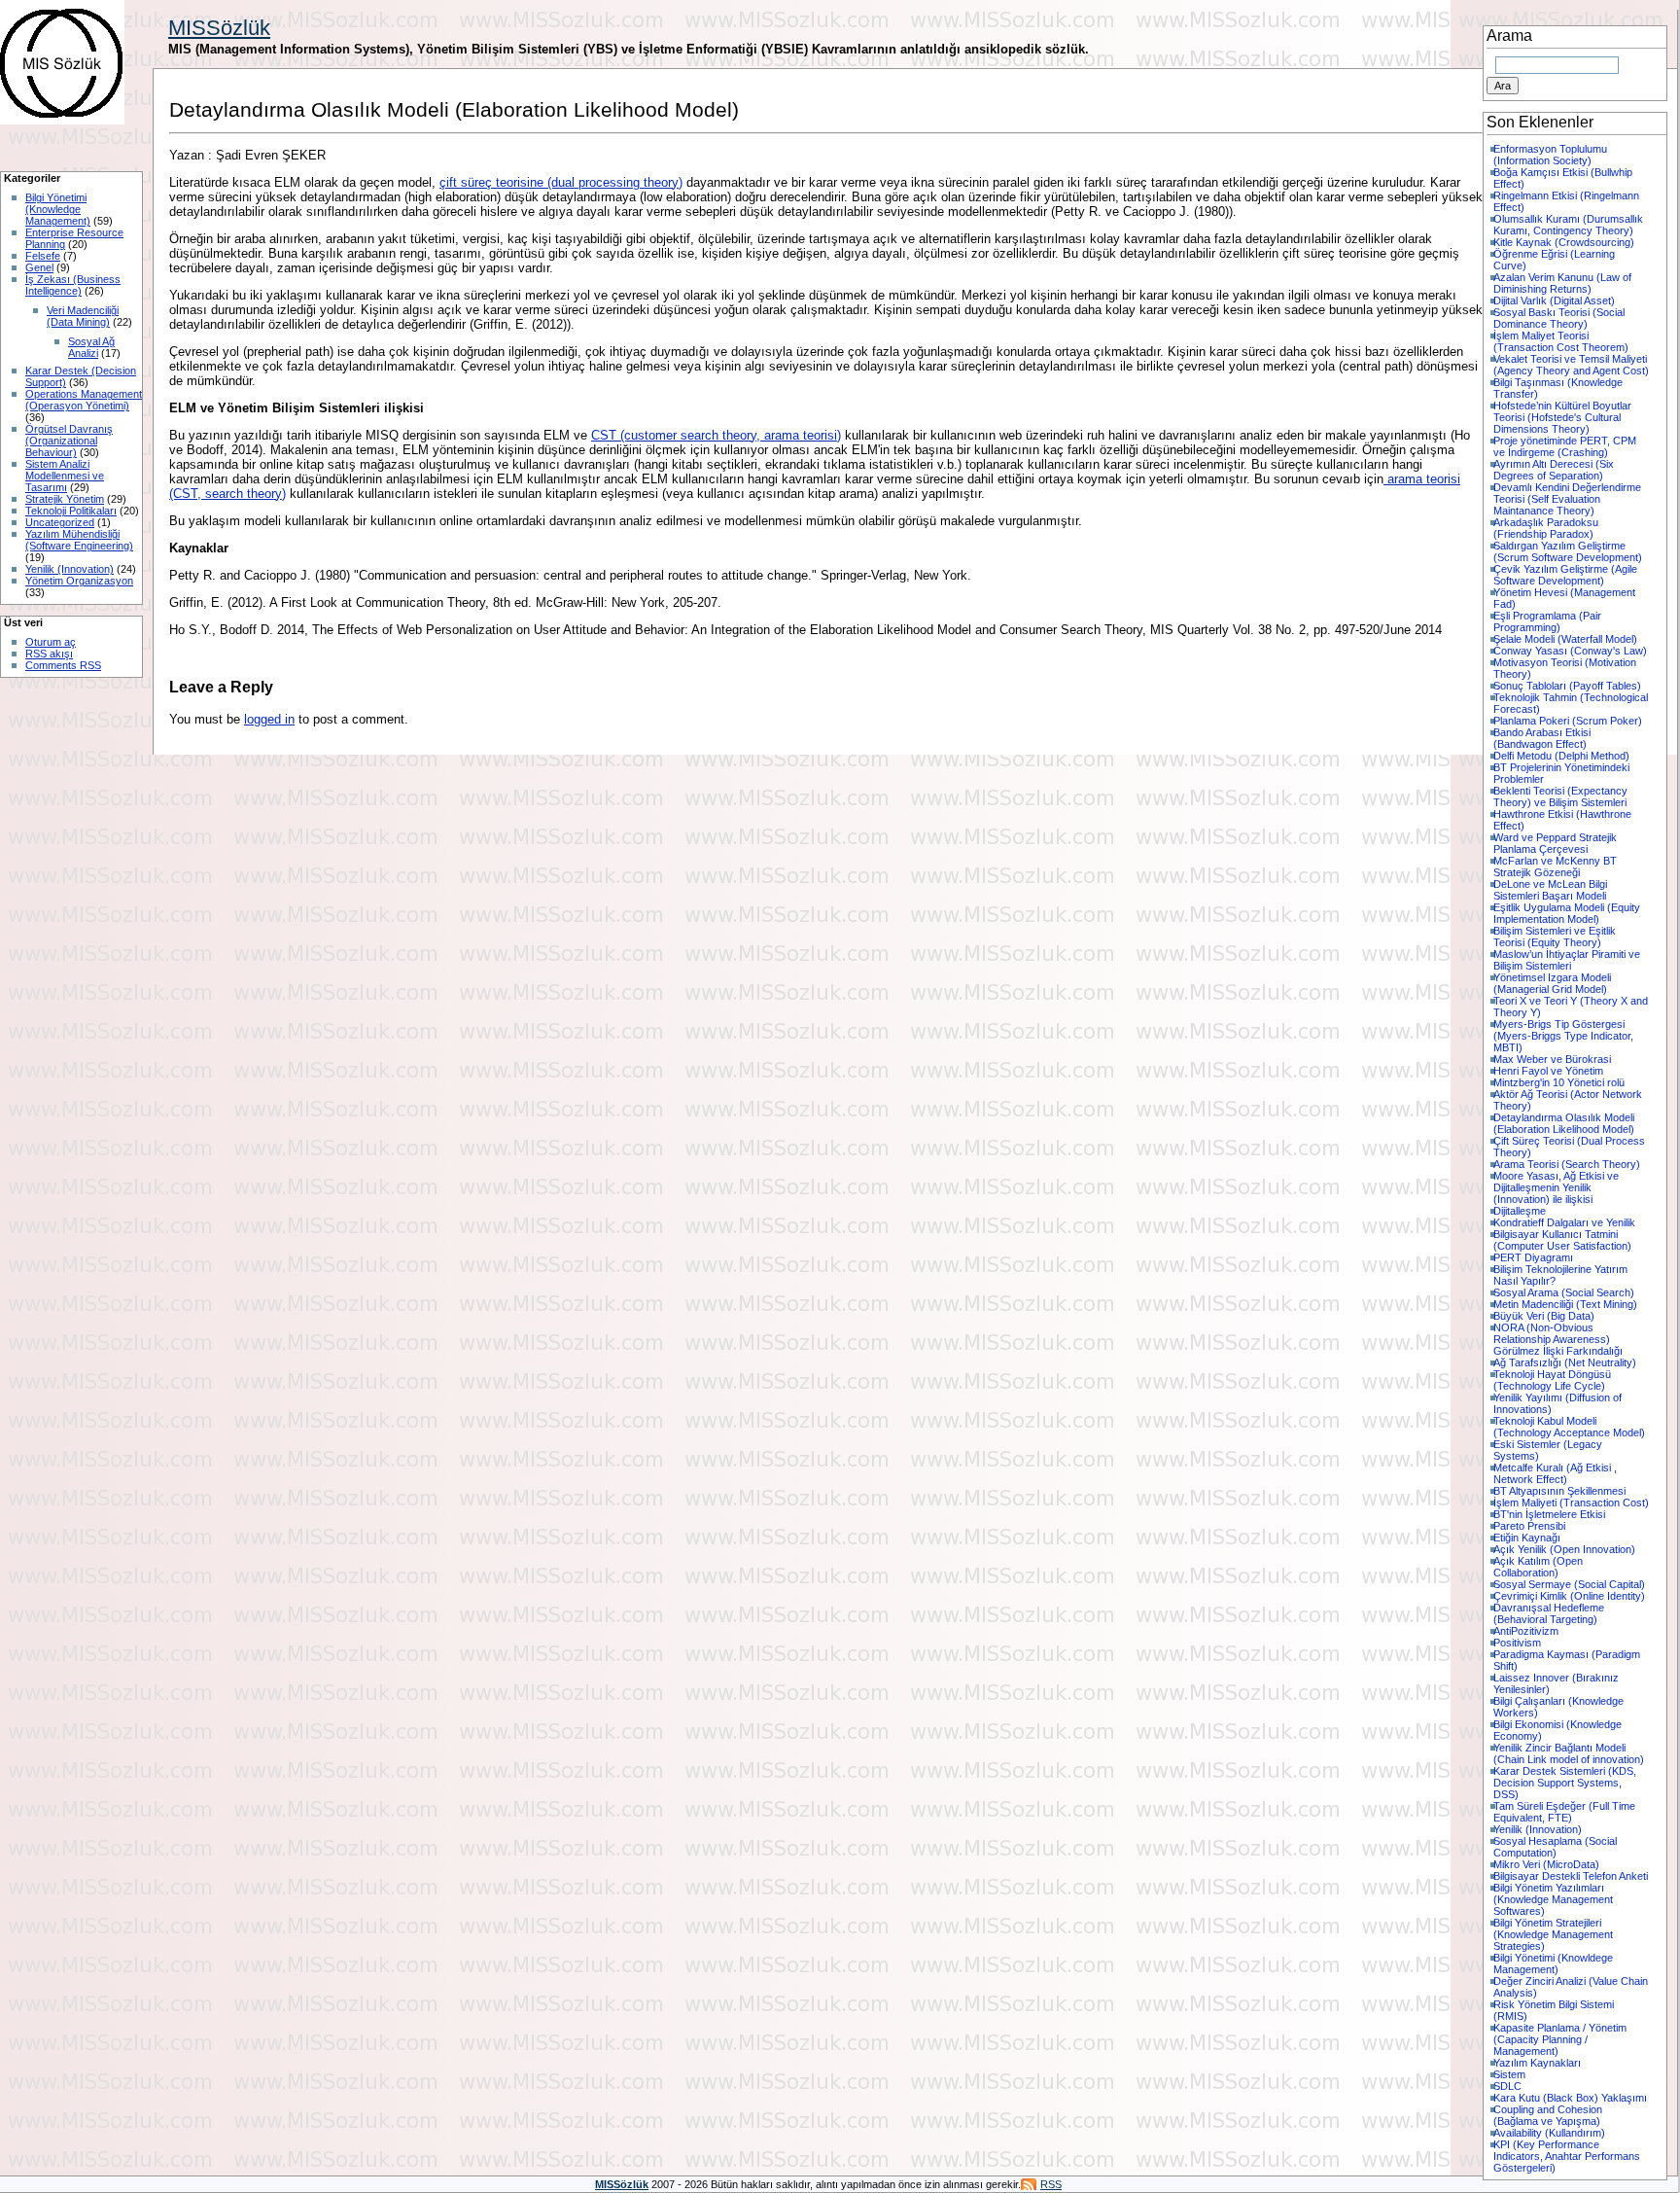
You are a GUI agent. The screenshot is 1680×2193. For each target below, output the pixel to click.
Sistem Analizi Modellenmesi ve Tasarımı (65, 476)
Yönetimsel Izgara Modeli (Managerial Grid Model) (1552, 983)
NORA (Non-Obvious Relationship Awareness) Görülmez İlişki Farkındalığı (1558, 1339)
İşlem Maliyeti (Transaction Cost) (1571, 1503)
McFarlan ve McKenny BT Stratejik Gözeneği (1555, 867)
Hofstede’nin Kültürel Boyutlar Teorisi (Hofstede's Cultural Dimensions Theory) (1562, 417)
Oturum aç (51, 642)
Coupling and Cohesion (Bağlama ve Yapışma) (1548, 2115)
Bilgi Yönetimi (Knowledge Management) (58, 209)
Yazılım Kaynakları (1537, 2063)
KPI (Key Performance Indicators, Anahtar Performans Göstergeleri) (1567, 2156)
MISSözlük (219, 28)
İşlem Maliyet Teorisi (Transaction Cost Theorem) (1561, 341)
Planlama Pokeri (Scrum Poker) (1568, 721)
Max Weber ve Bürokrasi (1552, 1059)
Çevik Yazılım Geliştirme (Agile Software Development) (1565, 575)
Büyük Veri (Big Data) (1544, 1316)
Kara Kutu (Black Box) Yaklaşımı (1570, 2098)
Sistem (1509, 2074)
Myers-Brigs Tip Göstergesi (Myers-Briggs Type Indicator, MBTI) (1563, 1036)
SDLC (1507, 2086)
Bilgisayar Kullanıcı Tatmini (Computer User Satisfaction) (1562, 1240)
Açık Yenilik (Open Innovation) (1564, 1549)
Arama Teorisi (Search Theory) (1567, 1164)
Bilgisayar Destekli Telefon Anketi (1571, 1876)
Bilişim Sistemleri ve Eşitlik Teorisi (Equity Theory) (1555, 937)
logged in (269, 719)
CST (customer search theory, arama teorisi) (716, 435)
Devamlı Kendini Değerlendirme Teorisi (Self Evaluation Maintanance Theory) (1567, 499)
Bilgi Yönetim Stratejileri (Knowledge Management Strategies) (1553, 1934)
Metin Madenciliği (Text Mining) (1565, 1304)
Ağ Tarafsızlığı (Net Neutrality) (1565, 1362)
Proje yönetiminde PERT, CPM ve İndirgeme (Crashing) (1565, 446)
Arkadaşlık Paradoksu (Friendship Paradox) (1546, 528)
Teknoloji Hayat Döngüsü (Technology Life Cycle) (1552, 1380)
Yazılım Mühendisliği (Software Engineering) (79, 540)
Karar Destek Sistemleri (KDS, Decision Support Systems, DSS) (1565, 1783)
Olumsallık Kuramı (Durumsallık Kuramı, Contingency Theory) (1568, 225)
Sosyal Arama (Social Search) (1564, 1292)
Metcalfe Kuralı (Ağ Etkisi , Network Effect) (1555, 1473)
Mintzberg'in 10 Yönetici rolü (1559, 1082)
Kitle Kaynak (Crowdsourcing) (1564, 242)
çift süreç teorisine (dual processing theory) (561, 182)
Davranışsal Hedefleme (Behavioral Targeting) (1549, 1613)
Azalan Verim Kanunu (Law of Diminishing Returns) (1562, 283)
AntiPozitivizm (1526, 1631)
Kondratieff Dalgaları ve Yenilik (1564, 1222)
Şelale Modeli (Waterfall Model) (1565, 639)
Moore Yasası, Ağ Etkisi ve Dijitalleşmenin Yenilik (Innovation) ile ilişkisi (1556, 1187)
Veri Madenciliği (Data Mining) (83, 316)
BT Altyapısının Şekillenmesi (1559, 1491)
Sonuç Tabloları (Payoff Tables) (1567, 686)
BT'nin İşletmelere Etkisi (1549, 1514)
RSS (1051, 2184)
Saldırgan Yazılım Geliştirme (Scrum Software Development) (1568, 551)
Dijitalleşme (1520, 1211)
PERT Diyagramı (1533, 1257)
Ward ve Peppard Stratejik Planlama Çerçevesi (1555, 843)
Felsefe (43, 256)
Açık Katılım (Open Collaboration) (1538, 1567)
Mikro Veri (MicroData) (1546, 1864)
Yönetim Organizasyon (79, 581)
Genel (39, 267)
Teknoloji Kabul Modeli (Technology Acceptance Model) (1569, 1427)
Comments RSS (63, 665)
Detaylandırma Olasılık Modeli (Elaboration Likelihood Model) (1564, 1123)
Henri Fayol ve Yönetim (1548, 1071)
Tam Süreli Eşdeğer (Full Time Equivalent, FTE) (1564, 1812)
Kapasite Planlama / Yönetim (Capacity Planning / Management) (1560, 2039)
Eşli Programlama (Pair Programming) (1547, 621)
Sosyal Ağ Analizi (91, 347)
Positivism (1517, 1643)
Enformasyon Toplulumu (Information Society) (1550, 155)
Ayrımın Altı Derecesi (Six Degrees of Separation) (1554, 470)
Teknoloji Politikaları (71, 511)
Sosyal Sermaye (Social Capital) (1569, 1584)
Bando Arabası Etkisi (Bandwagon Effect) (1542, 738)
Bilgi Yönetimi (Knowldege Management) (1553, 1963)
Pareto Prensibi (1529, 1526)
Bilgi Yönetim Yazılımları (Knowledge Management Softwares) (1553, 1899)
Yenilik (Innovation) (70, 569)
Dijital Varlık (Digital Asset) (1554, 301)
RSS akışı (49, 654)
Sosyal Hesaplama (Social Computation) (1555, 1847)
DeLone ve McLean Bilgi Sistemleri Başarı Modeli (1550, 890)
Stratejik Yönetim (65, 499)
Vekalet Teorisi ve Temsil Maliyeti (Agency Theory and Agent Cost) (1571, 365)
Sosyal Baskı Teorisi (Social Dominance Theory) (1559, 318)
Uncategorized (60, 522)
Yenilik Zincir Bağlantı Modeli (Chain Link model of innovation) (1569, 1753)
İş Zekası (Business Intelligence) (73, 285)
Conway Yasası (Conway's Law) (1570, 651)
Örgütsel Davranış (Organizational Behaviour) (69, 441)
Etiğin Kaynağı (1527, 1538)
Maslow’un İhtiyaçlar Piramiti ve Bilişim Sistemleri (1567, 960)
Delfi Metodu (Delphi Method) (1561, 756)
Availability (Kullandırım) (1549, 2133)
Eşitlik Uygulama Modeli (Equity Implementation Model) (1567, 913)
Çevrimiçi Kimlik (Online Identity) (1569, 1596)
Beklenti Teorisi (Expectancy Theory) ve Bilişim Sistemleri (1560, 796)
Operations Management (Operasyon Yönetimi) (84, 400)
